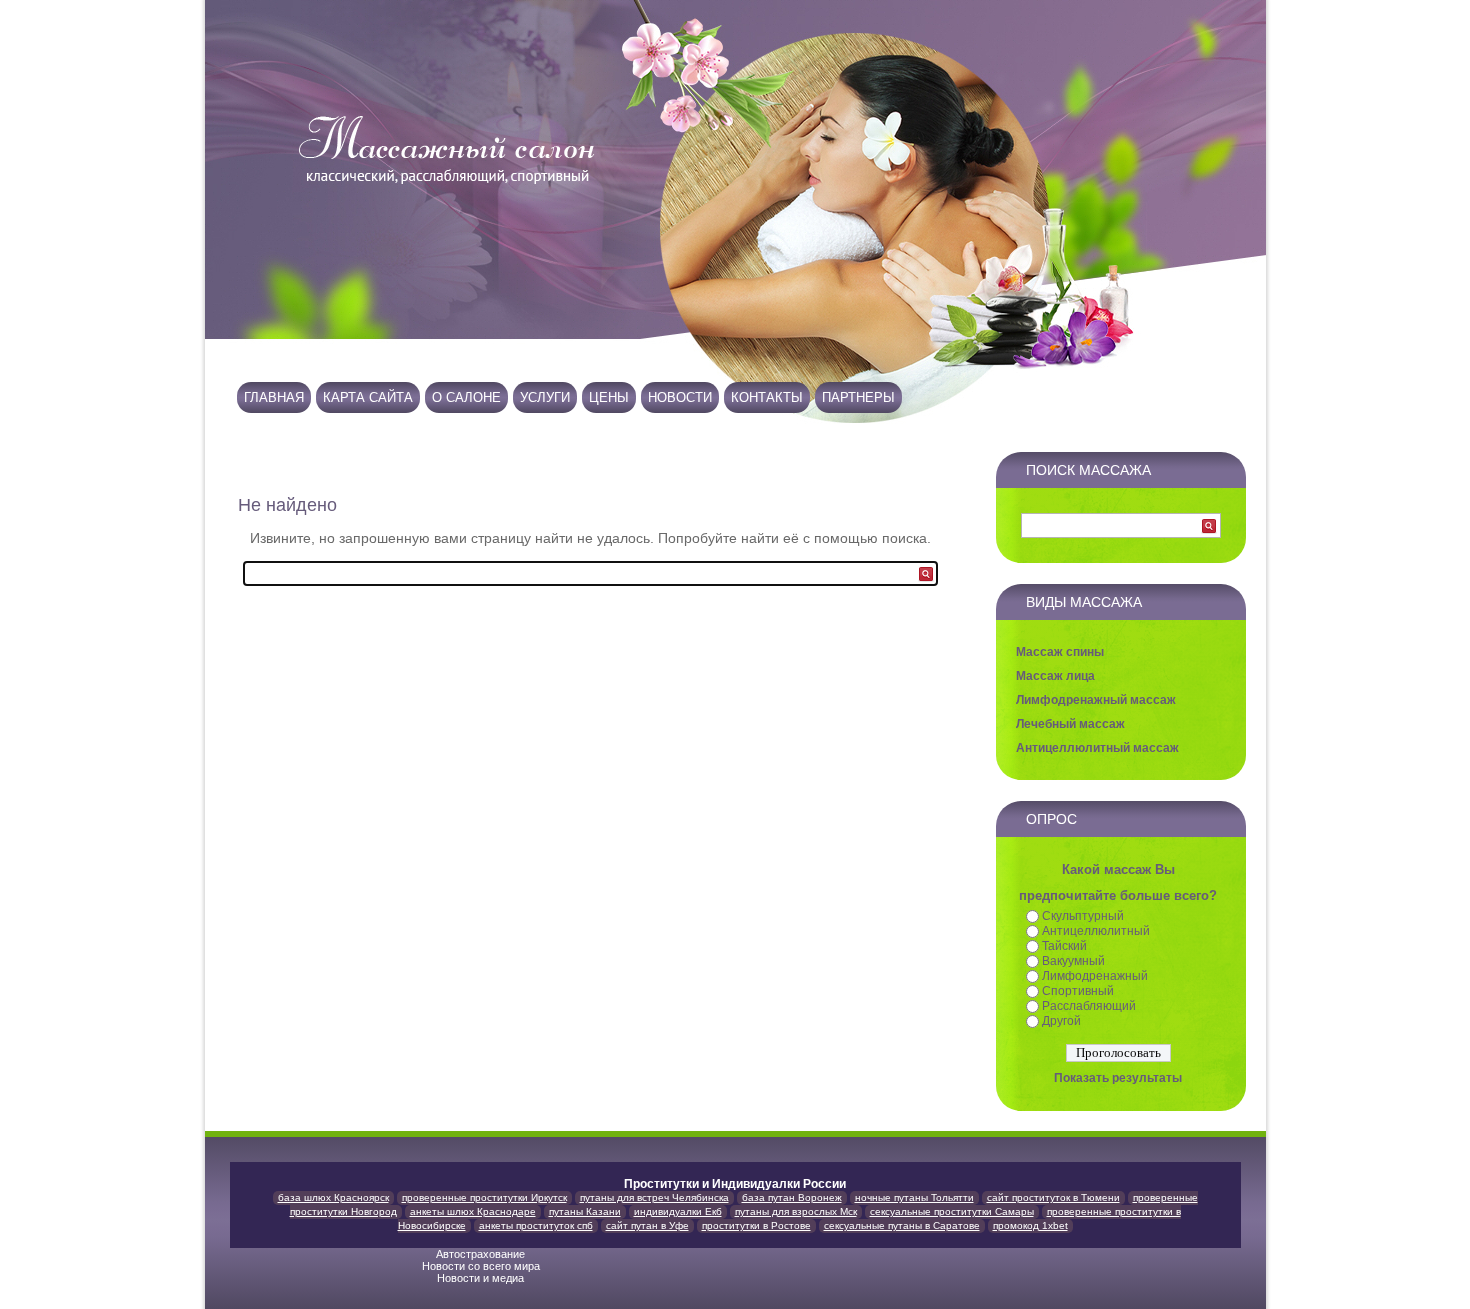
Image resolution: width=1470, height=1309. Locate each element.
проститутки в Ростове (756, 1225)
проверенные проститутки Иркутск (484, 1197)
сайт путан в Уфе (647, 1225)
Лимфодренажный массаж (1096, 700)
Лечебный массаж (1070, 724)
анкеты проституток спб (536, 1225)
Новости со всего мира (482, 1266)
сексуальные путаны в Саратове (902, 1225)
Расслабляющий (1089, 1006)
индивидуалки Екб (678, 1211)
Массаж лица (1055, 676)
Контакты (767, 397)
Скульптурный (1083, 916)
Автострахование (482, 1254)
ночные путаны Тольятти (914, 1197)
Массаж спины (1060, 652)
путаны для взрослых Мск (796, 1211)
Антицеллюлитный (1096, 931)
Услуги (545, 397)
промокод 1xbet (1030, 1225)
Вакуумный (1073, 961)
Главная (274, 397)
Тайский (1064, 946)
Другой (1061, 1021)
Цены (609, 397)
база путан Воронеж (792, 1197)
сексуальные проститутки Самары (952, 1211)
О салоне (466, 397)
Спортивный (1078, 991)
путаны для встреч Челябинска (654, 1197)
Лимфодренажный (1095, 976)
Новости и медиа (482, 1278)
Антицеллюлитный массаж (1097, 748)
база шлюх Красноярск (333, 1197)
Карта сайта (368, 397)
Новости (680, 397)
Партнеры (858, 397)
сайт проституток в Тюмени (1053, 1197)
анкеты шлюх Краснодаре (473, 1211)
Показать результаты (1118, 1078)
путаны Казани (585, 1211)
